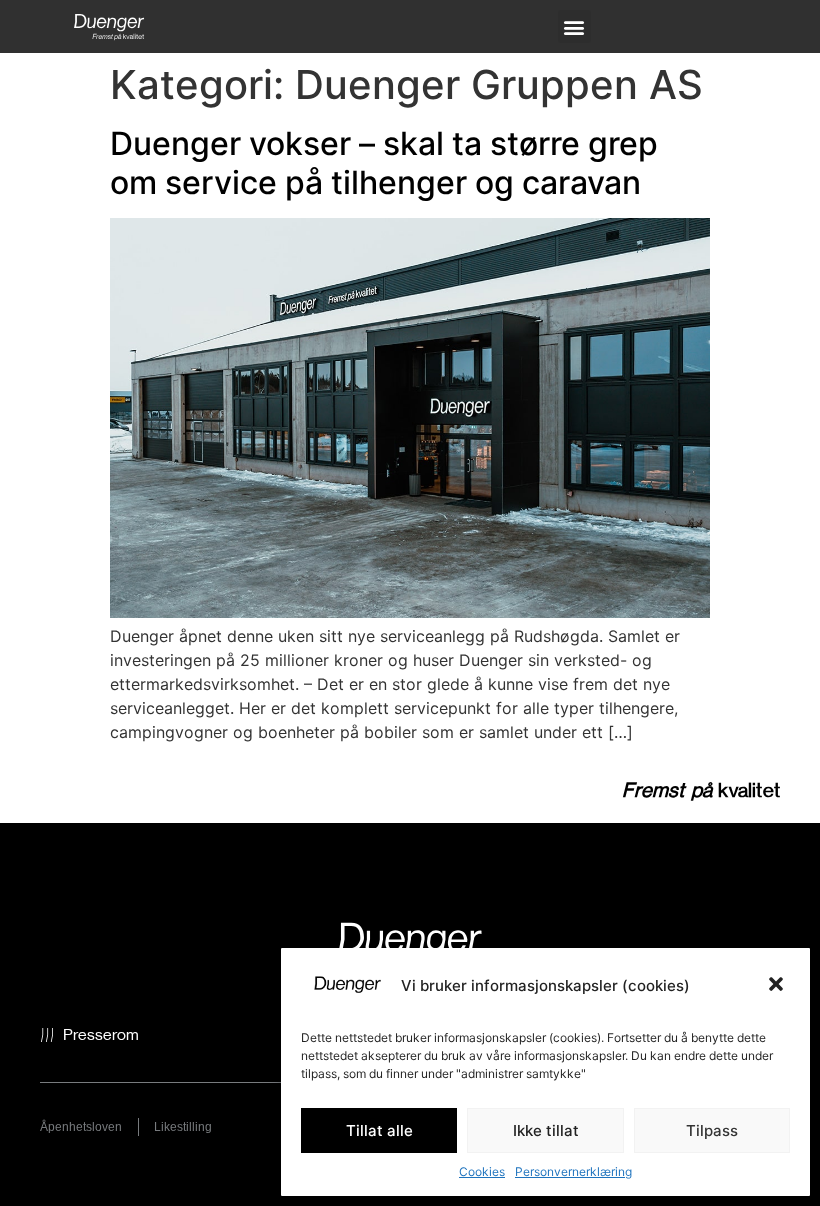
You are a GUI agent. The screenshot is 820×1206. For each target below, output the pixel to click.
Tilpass (712, 1130)
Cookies (482, 1171)
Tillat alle (379, 1130)
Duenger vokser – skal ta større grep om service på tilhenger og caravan (384, 162)
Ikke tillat (546, 1130)
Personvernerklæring (573, 1171)
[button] (778, 986)
